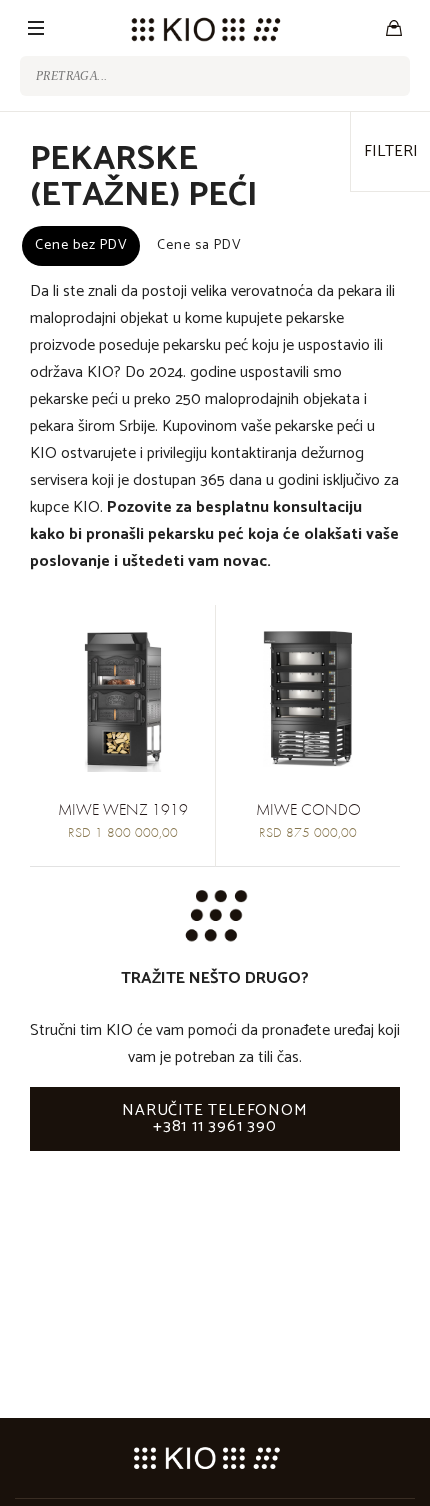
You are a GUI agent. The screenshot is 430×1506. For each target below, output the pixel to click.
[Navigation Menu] (36, 28)
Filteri (391, 151)
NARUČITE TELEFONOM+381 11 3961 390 (214, 1118)
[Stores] (394, 28)
